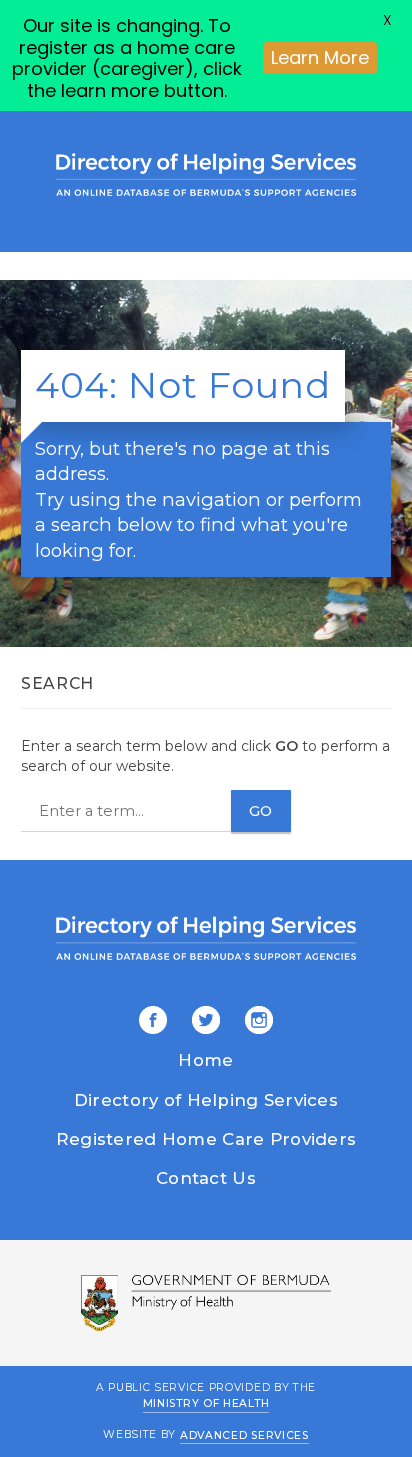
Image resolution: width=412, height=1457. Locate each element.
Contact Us (206, 1178)
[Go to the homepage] (206, 174)
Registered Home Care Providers (206, 1139)
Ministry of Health (206, 1403)
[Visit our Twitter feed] (202, 1022)
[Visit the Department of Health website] (206, 1303)
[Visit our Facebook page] (153, 1022)
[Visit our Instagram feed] (255, 1022)
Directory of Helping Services (206, 1100)
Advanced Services (244, 1434)
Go (261, 811)
